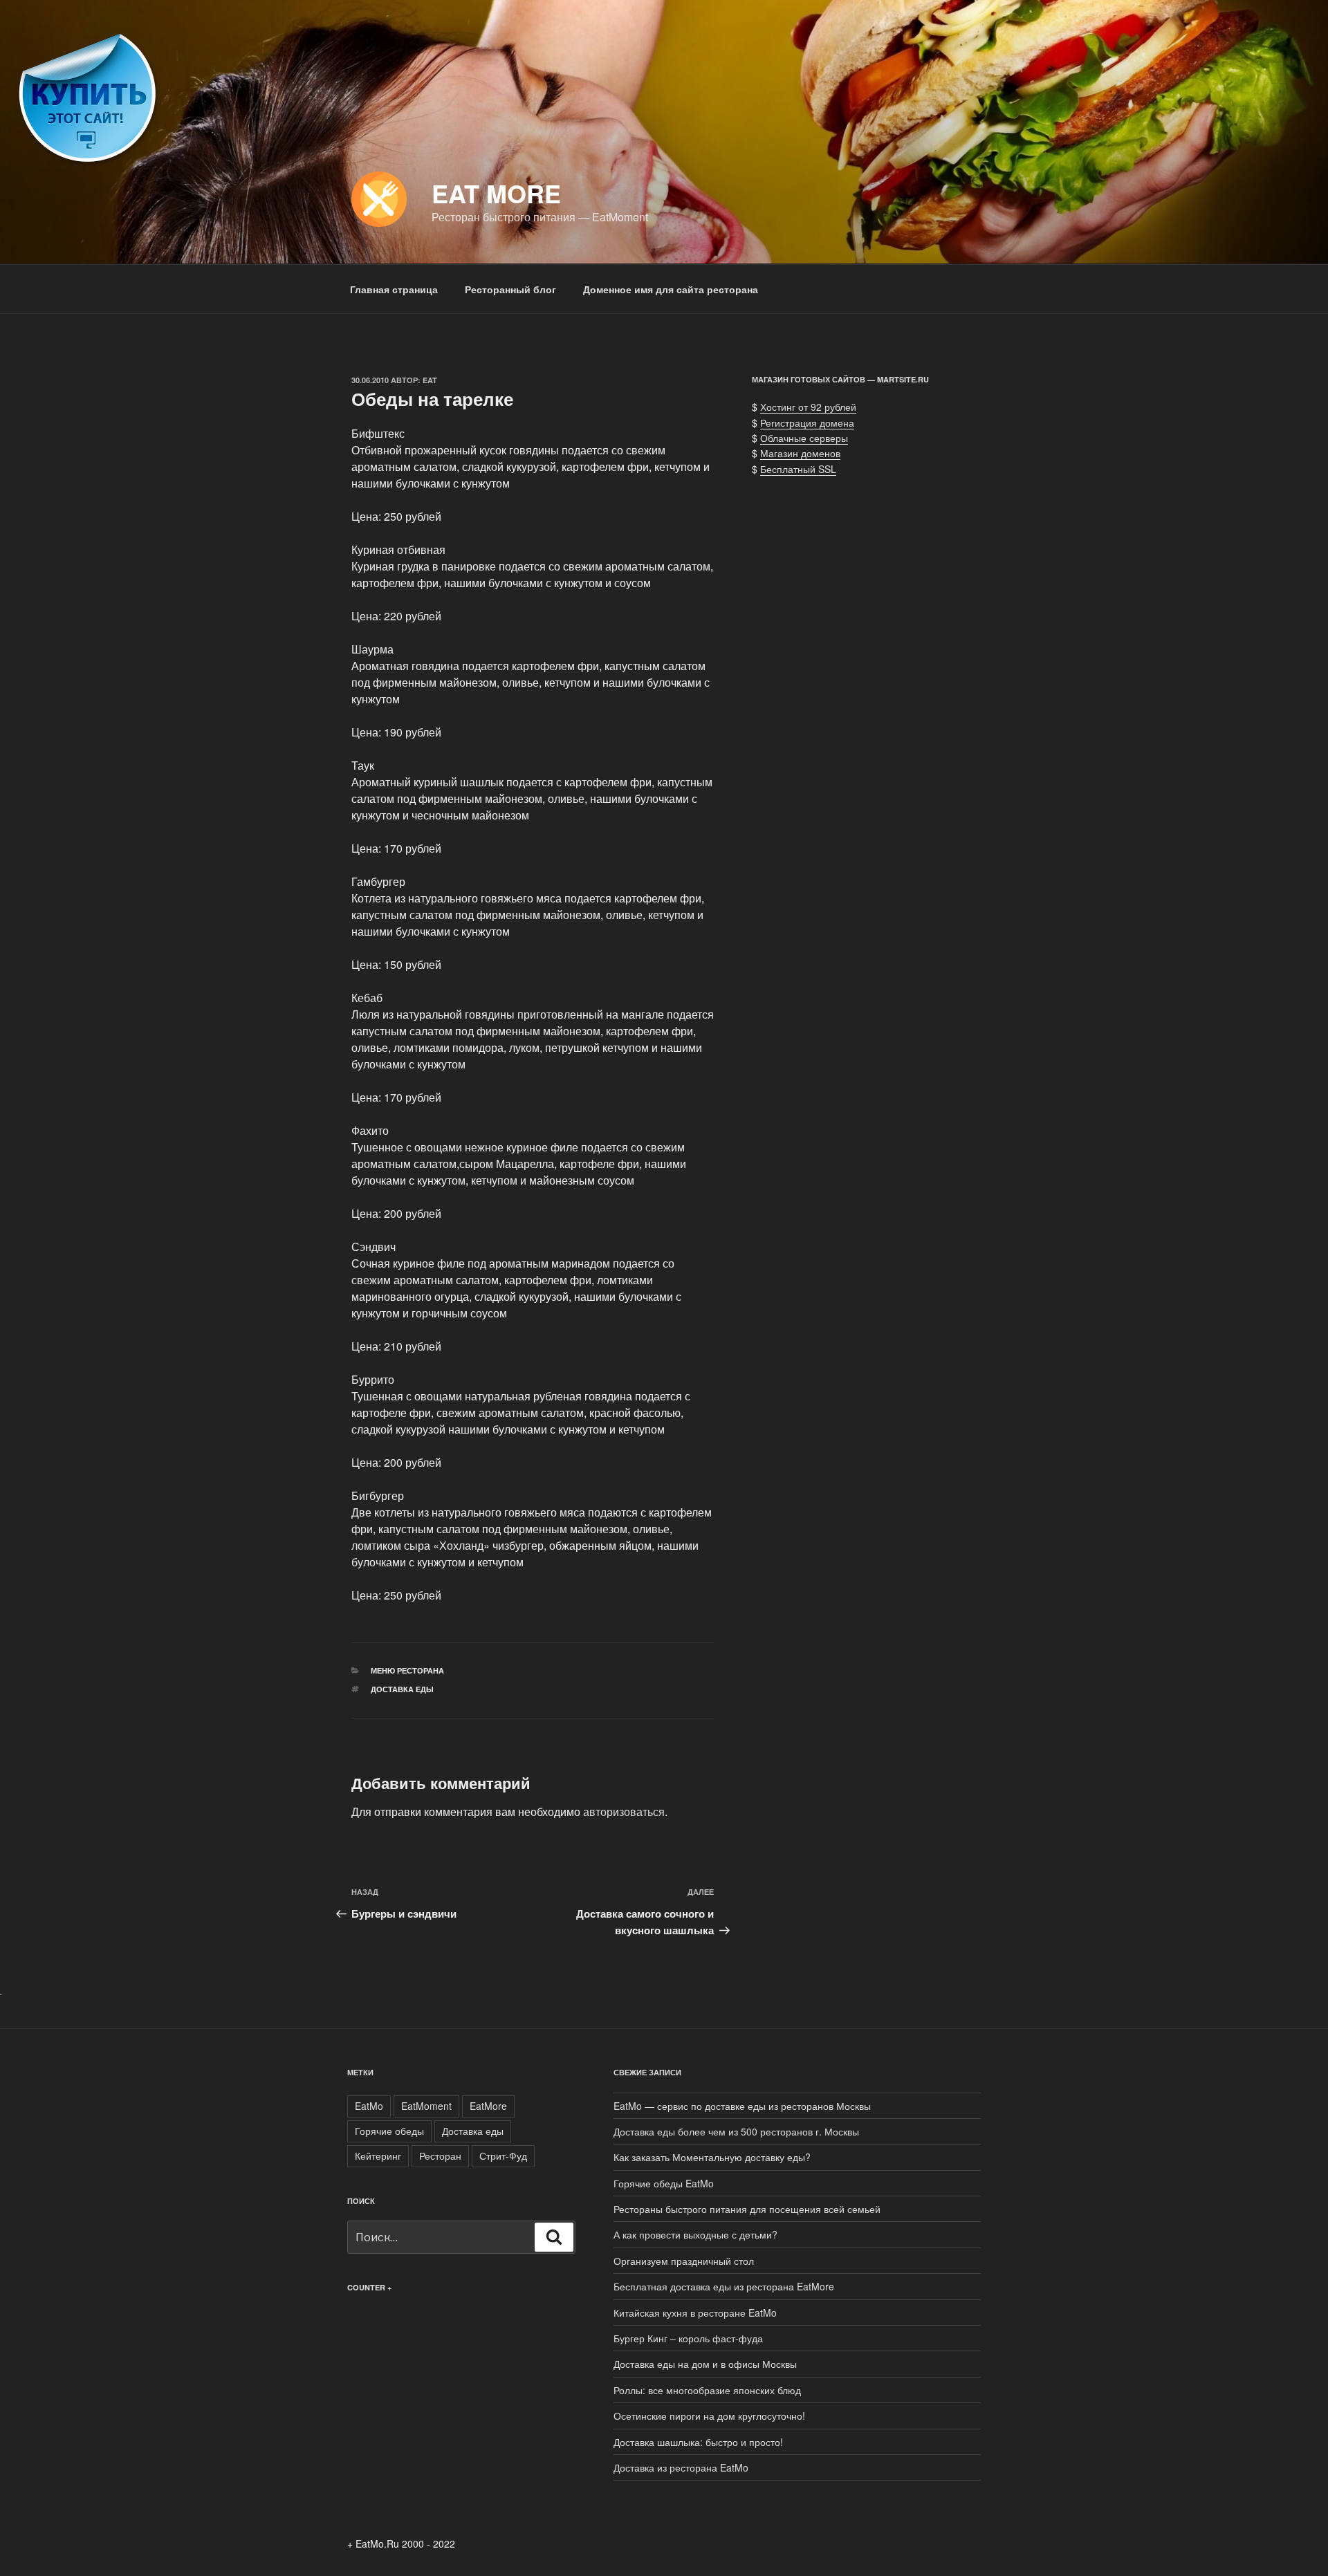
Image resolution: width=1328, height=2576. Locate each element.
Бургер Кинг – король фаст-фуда (688, 2338)
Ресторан (440, 2156)
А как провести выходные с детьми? (695, 2234)
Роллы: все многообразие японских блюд (707, 2390)
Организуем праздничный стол (684, 2261)
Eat (430, 380)
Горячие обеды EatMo (664, 2183)
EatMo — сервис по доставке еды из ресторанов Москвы (742, 2106)
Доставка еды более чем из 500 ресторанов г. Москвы (736, 2131)
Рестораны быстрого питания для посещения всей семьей (747, 2209)
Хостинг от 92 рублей (808, 407)
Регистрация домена (807, 423)
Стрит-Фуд (503, 2156)
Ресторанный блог (510, 289)
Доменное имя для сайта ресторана (671, 289)
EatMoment (426, 2106)
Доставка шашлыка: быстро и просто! (698, 2442)
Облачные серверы (804, 438)
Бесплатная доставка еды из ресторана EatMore (724, 2286)
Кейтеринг (378, 2156)
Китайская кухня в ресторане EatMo (695, 2313)
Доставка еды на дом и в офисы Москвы (705, 2364)
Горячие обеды (389, 2131)
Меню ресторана (407, 1670)
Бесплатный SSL (798, 469)
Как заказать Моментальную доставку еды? (712, 2157)
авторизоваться (624, 1811)
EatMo (369, 2106)
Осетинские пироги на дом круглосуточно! (709, 2416)
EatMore (488, 2106)
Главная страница (394, 289)
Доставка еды (402, 1689)
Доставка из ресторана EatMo (681, 2467)
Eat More (496, 193)
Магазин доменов (800, 453)
